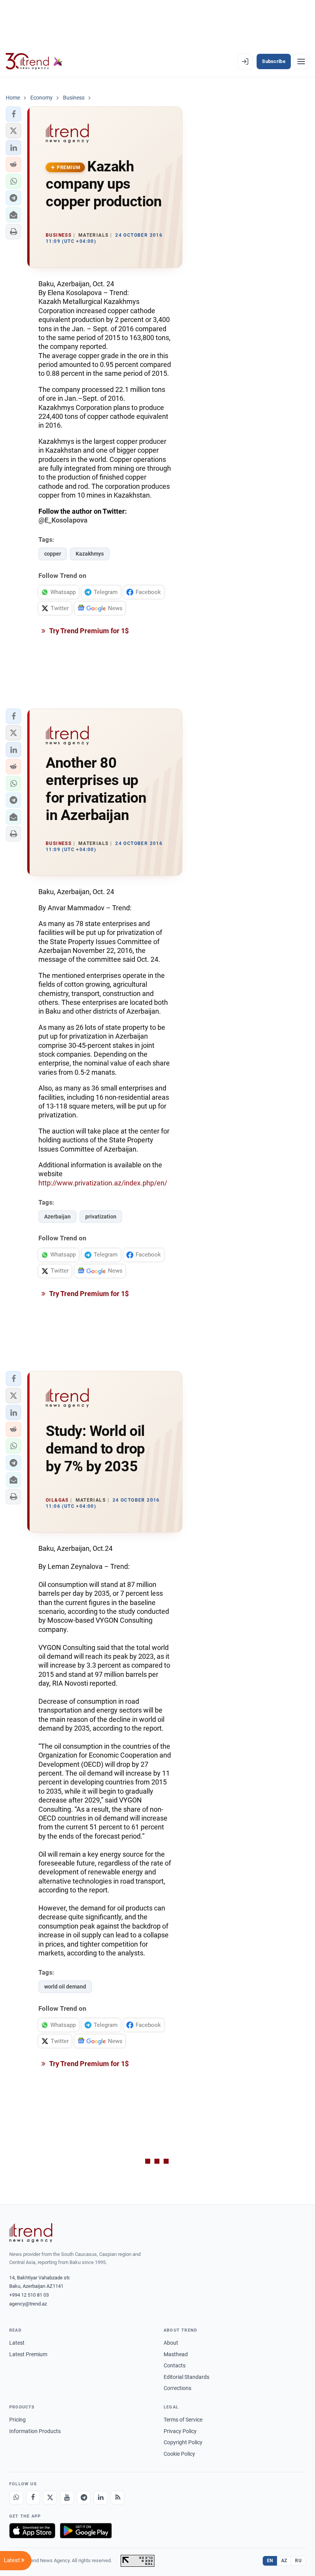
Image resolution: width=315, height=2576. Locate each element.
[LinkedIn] (101, 2498)
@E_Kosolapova (63, 520)
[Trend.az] (34, 61)
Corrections (177, 2388)
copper (53, 554)
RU (298, 2561)
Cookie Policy (179, 2454)
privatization (101, 1217)
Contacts (175, 2365)
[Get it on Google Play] (86, 2531)
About (171, 2343)
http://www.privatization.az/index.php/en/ (103, 1183)
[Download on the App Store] (32, 2531)
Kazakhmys (90, 554)
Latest (17, 2343)
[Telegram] (84, 2498)
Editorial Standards (187, 2377)
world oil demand (65, 1987)
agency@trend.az (28, 2304)
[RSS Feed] (118, 2498)
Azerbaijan (57, 1217)
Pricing (17, 2420)
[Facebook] (33, 2498)
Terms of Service (183, 2420)
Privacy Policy (180, 2431)
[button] (13, 114)
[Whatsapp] (16, 2498)
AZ (284, 2561)
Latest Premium (28, 2354)
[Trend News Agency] (31, 2233)
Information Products (35, 2431)
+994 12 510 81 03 (29, 2295)
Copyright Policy (183, 2442)
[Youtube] (67, 2498)
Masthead (176, 2354)
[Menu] (301, 61)
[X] (50, 2498)
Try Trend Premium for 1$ (88, 631)
